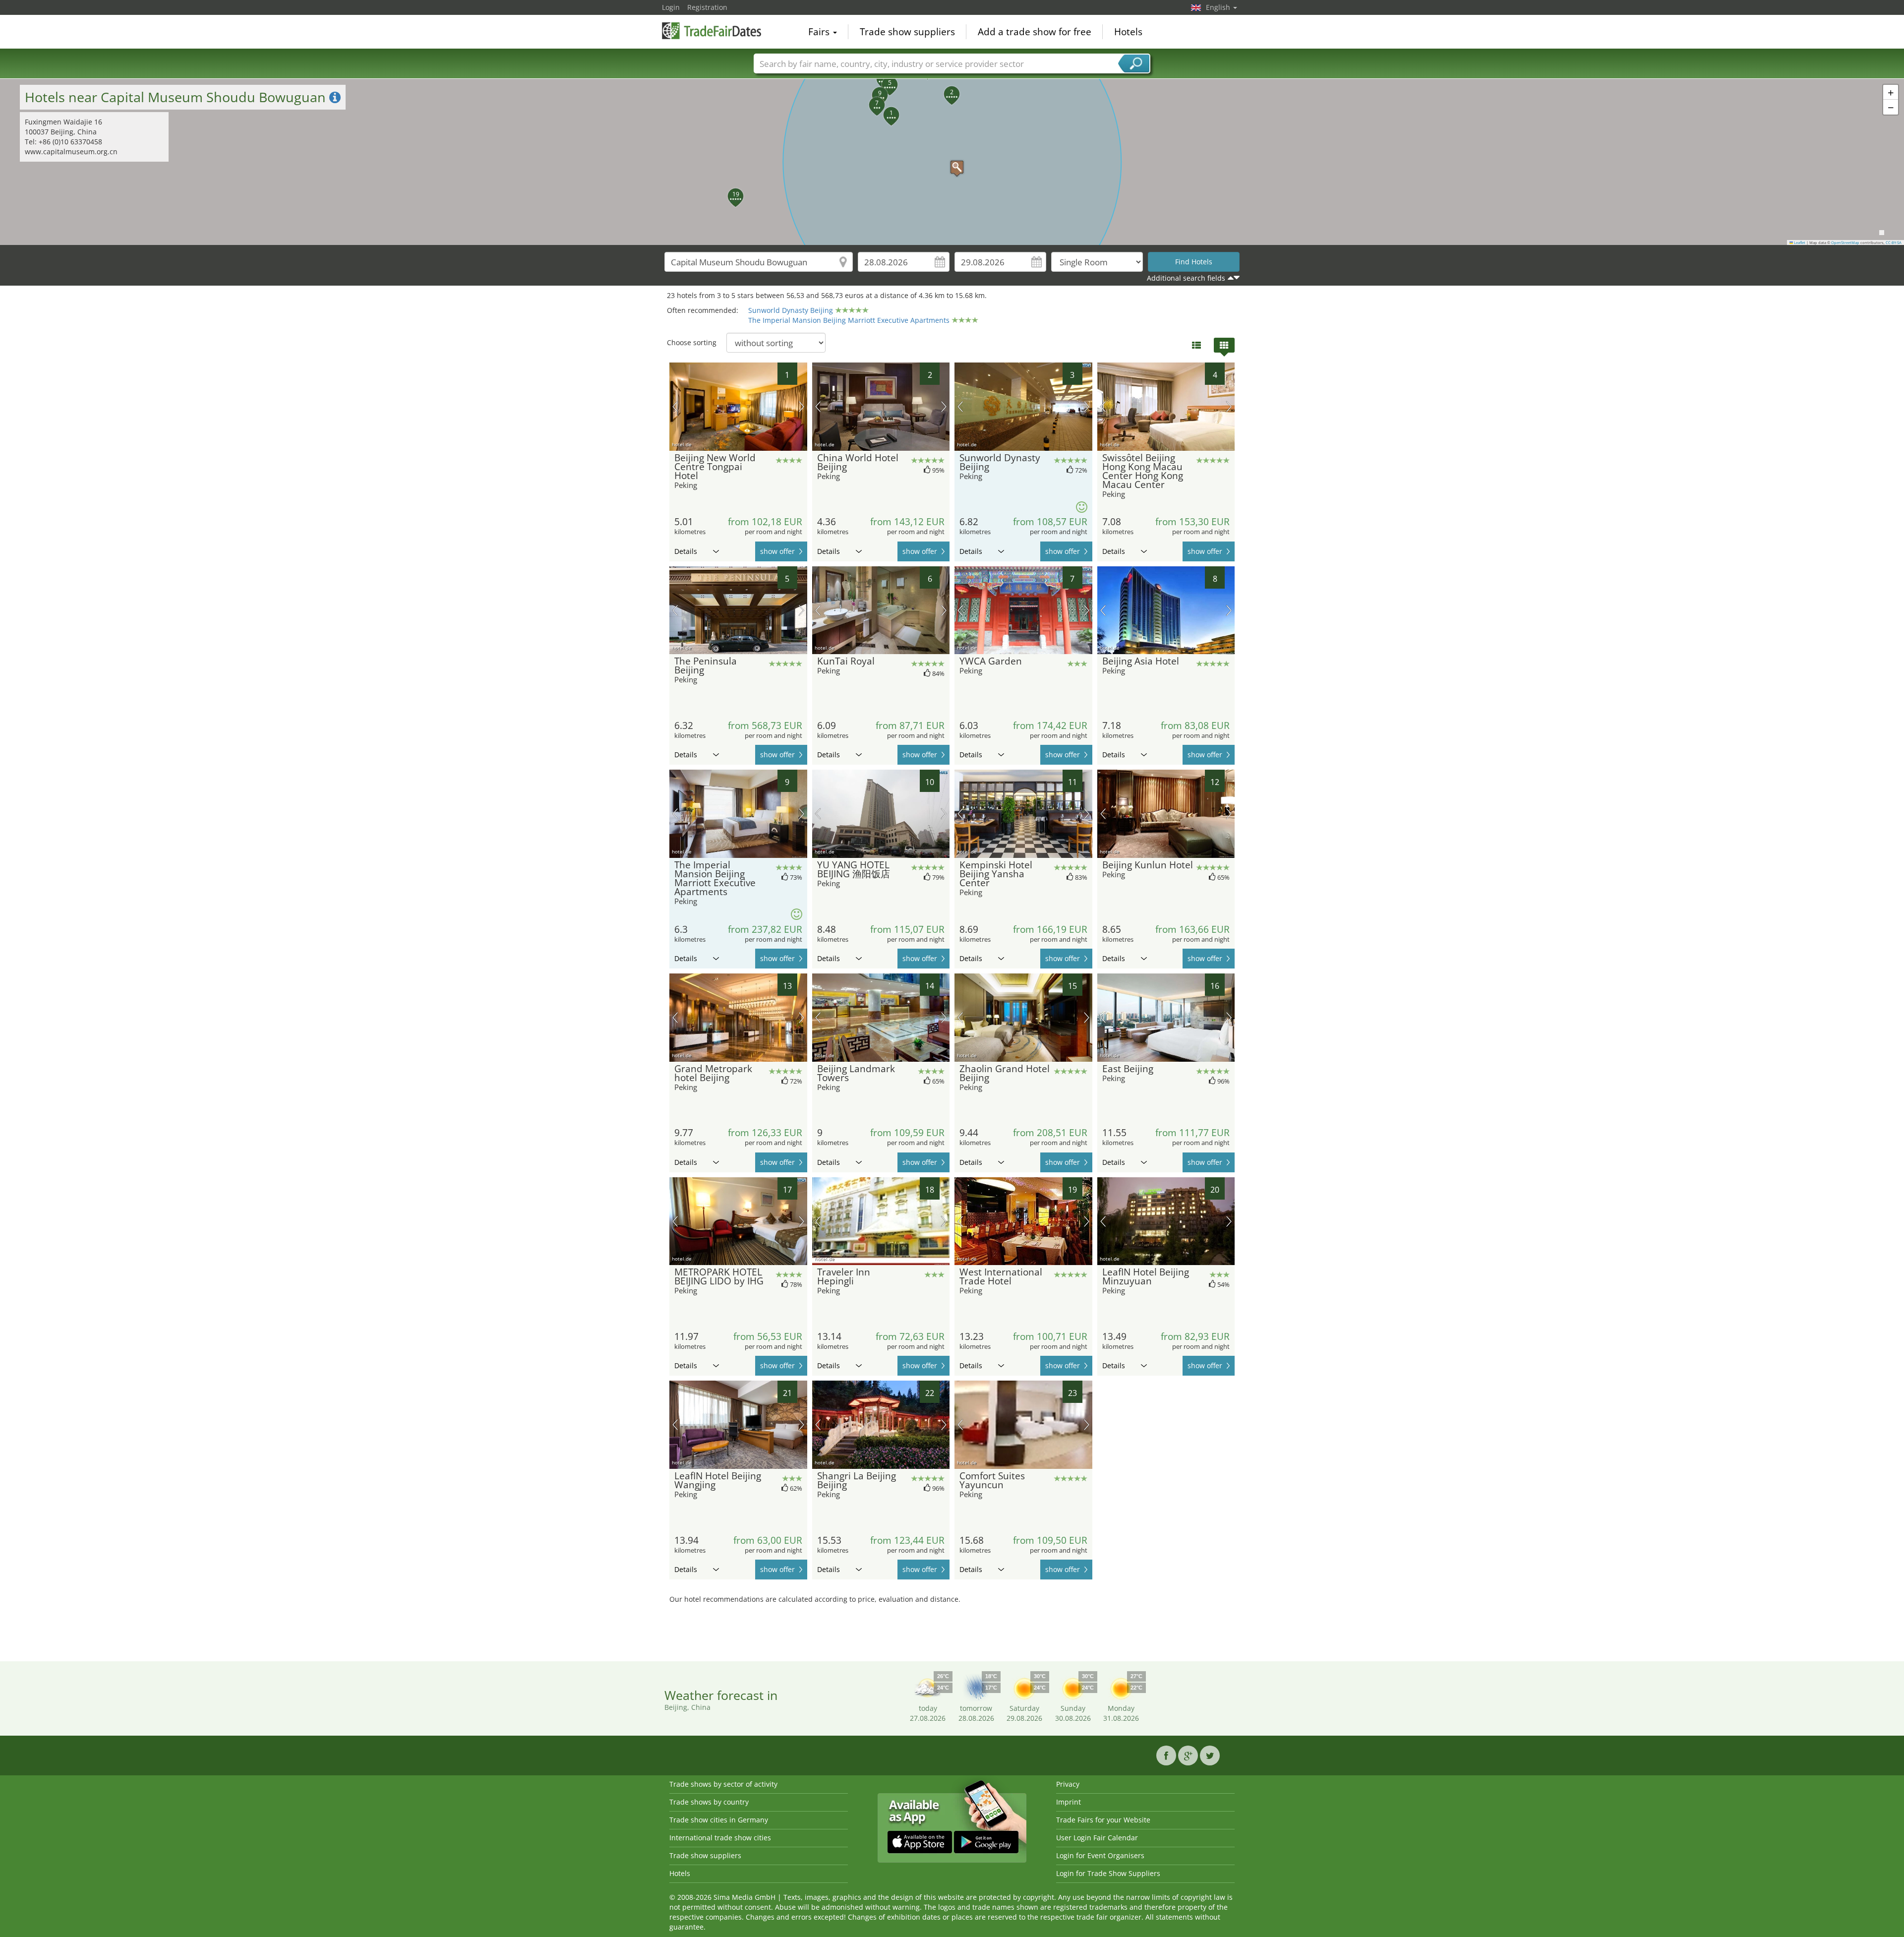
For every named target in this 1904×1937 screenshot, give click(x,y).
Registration (707, 7)
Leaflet (1799, 242)
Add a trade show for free (1035, 32)
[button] (952, 162)
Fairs (820, 32)
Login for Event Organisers (1100, 1855)
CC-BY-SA (1894, 242)
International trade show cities (720, 1838)
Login (671, 7)
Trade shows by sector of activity (723, 1784)
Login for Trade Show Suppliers (1108, 1873)
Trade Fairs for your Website (1103, 1820)
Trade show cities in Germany (719, 1820)
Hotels (1128, 32)
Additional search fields (1186, 278)
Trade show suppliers (907, 32)
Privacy (1068, 1784)
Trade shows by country (709, 1802)
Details (686, 551)
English (1219, 7)
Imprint (1069, 1802)
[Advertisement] (952, 1632)
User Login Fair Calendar (1097, 1838)
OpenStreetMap (1845, 242)
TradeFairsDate (712, 31)
